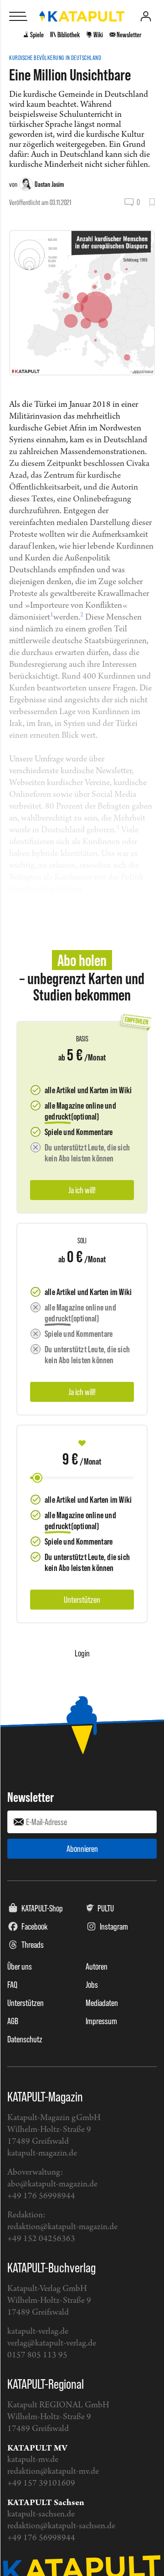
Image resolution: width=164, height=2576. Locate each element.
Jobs (92, 1985)
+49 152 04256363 (41, 2239)
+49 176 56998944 (41, 2196)
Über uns (20, 1966)
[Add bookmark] (152, 202)
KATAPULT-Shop (42, 1908)
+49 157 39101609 (41, 2483)
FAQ (12, 1985)
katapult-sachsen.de (41, 2514)
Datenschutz (25, 2039)
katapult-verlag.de (38, 2332)
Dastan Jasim (49, 184)
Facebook (35, 1926)
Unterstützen (26, 2003)
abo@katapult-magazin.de (52, 2184)
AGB (13, 2021)
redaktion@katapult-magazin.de (62, 2227)
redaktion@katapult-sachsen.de (61, 2526)
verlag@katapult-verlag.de (52, 2343)
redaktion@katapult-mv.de (53, 2472)
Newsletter (31, 1797)
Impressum (101, 2021)
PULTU (106, 1908)
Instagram (114, 1926)
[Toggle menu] (18, 16)
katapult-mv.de (33, 2460)
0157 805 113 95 (37, 2355)
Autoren (97, 1966)
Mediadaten (102, 2003)
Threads (33, 1945)
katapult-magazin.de (42, 2153)
